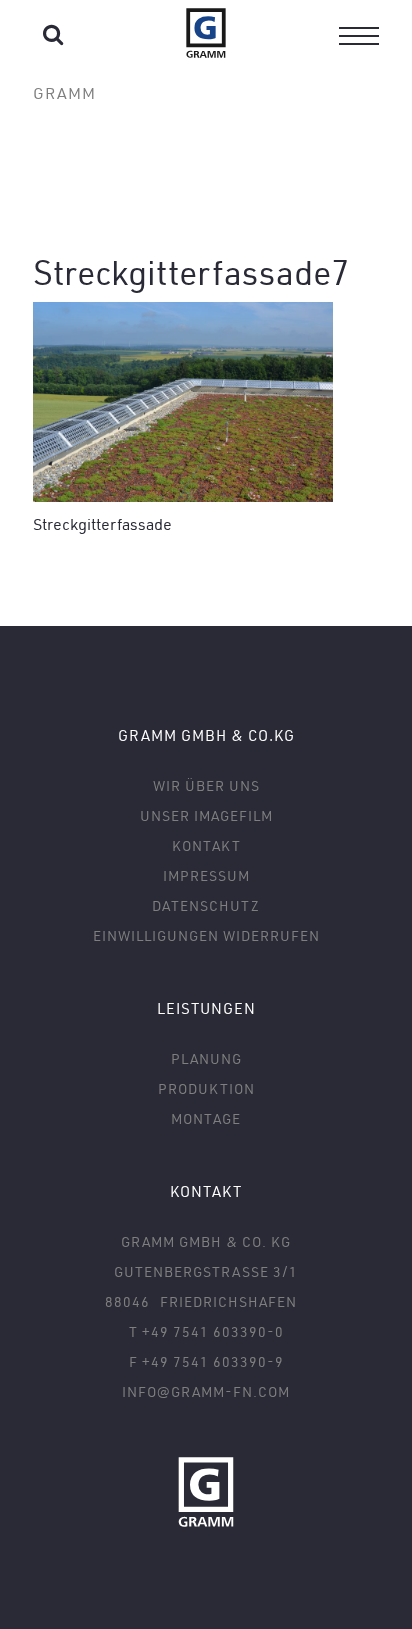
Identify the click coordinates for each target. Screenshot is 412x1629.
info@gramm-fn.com (206, 1391)
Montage (206, 1118)
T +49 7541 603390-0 (206, 1331)
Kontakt (206, 845)
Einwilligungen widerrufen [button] (206, 935)
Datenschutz (206, 905)
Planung (206, 1058)
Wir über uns (206, 785)
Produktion (206, 1088)
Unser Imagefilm (206, 815)
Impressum (206, 875)
